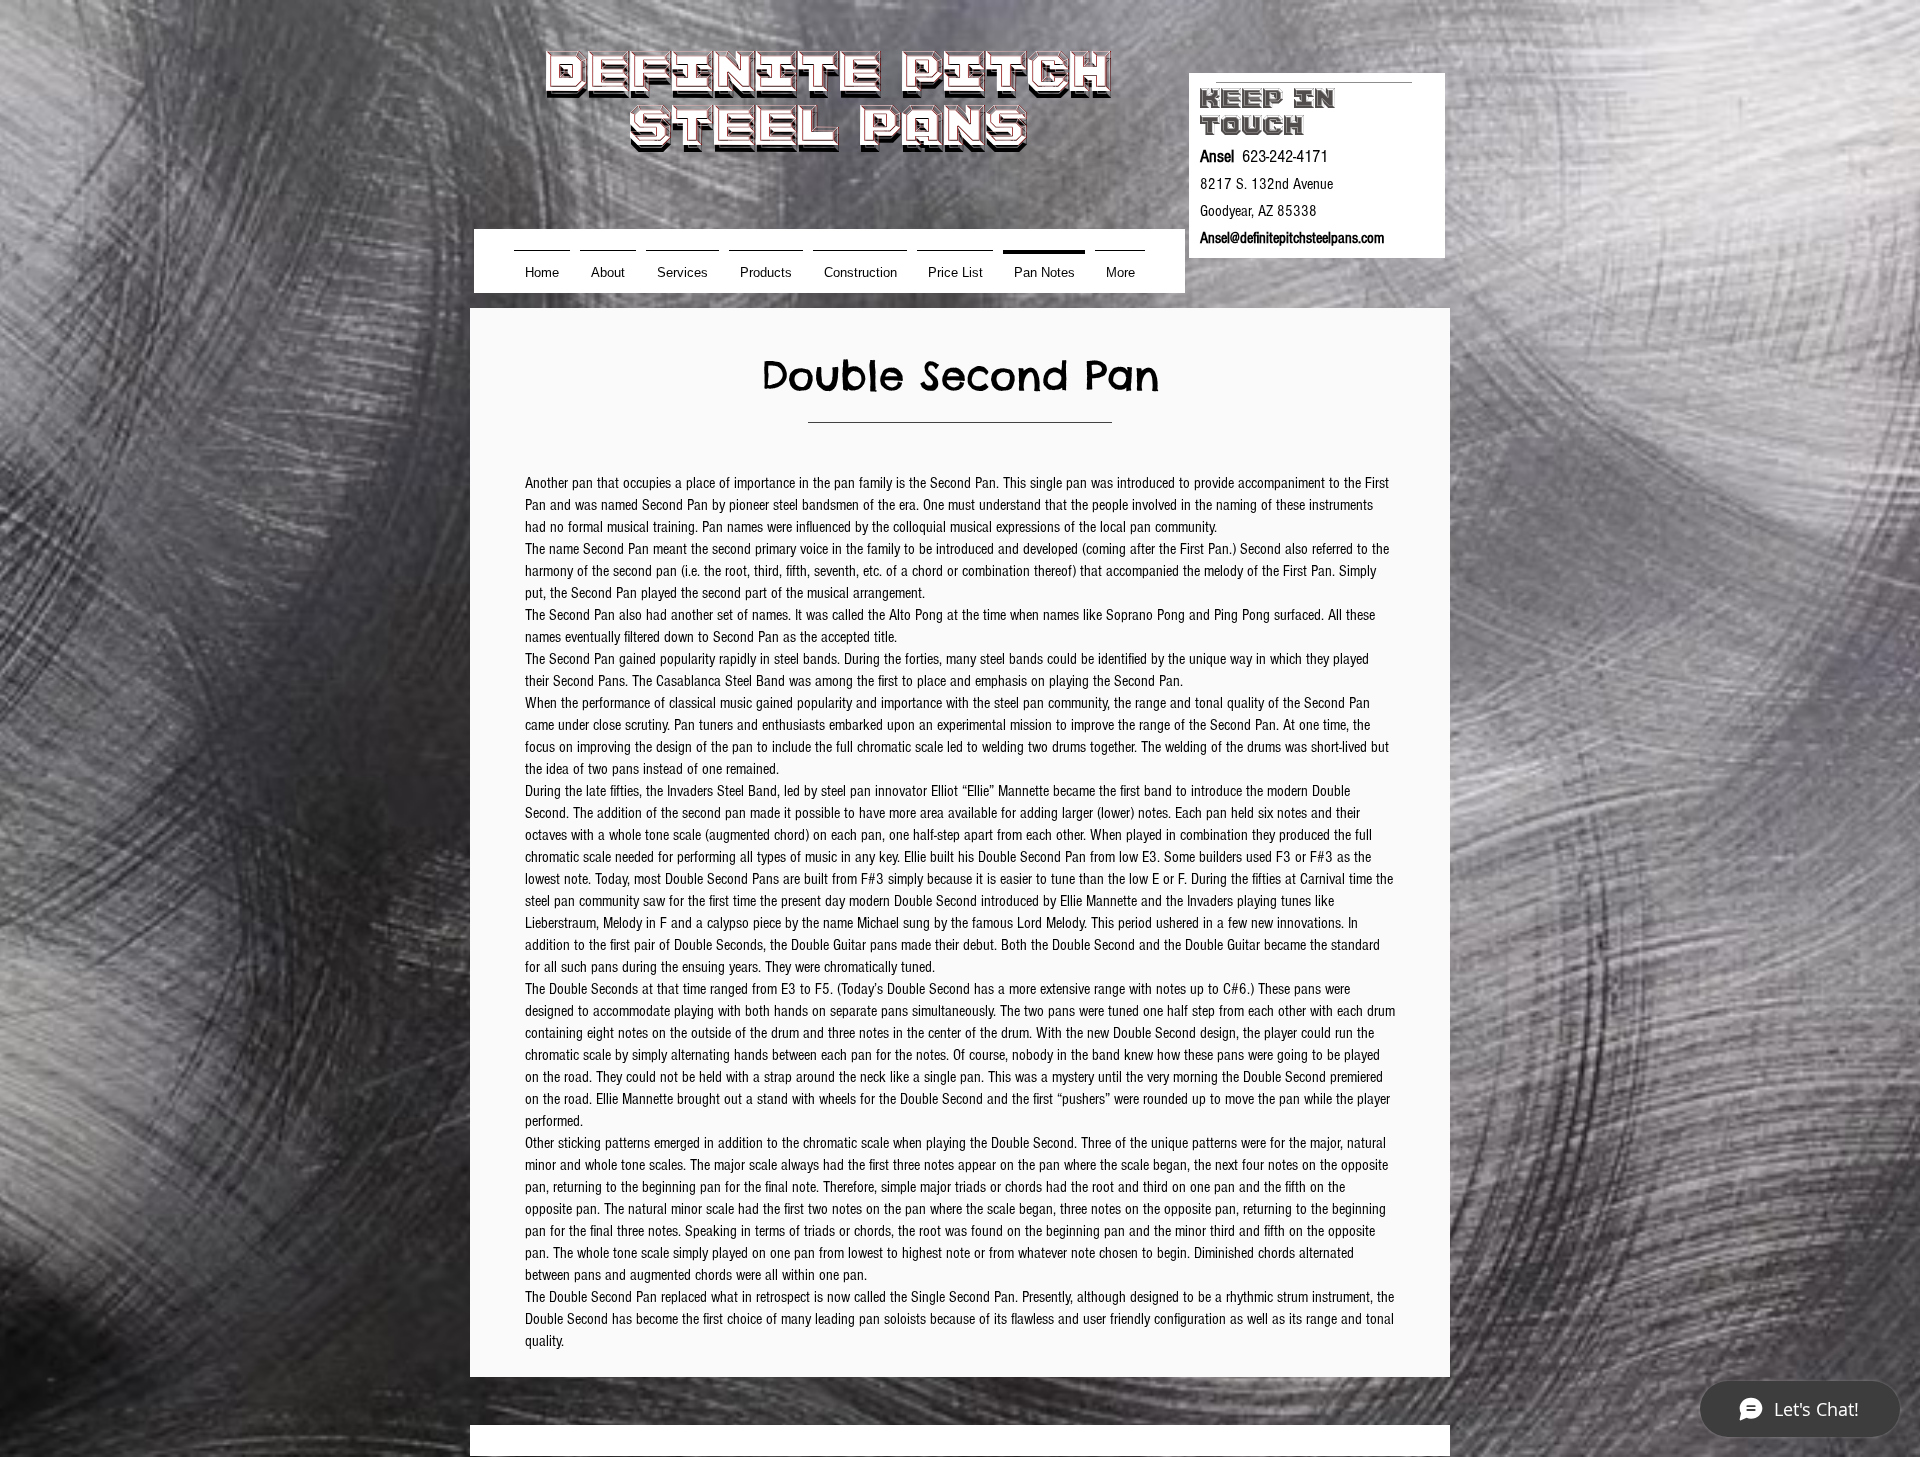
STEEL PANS (829, 125)
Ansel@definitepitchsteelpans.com (1292, 238)
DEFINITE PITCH (829, 71)
